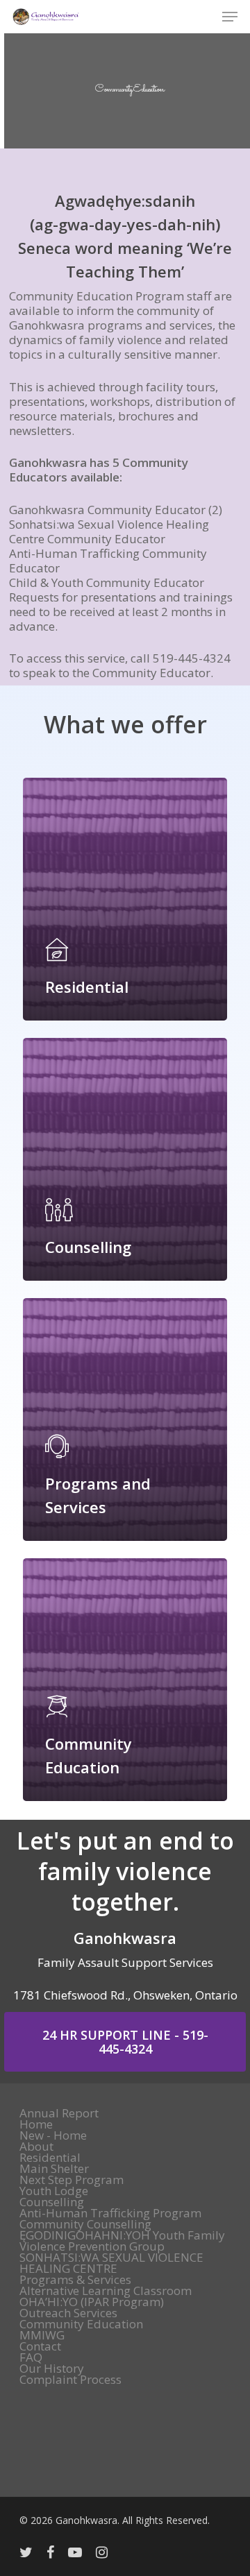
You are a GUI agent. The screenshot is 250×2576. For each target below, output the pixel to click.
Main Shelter (54, 2169)
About (36, 2147)
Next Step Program (72, 2180)
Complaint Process (70, 2380)
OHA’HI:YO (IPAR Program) (92, 2302)
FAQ (31, 2357)
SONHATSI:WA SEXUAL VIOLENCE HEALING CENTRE (111, 2263)
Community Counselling (85, 2224)
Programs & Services (75, 2280)
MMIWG (42, 2335)
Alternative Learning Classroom (106, 2291)
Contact (40, 2346)
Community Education (81, 2324)
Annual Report (59, 2113)
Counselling (52, 2202)
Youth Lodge (54, 2191)
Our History (52, 2369)
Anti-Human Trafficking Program (110, 2213)
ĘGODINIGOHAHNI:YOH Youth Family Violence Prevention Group (122, 2241)
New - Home (53, 2135)
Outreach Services (68, 2313)
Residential (50, 2158)
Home (36, 2124)
